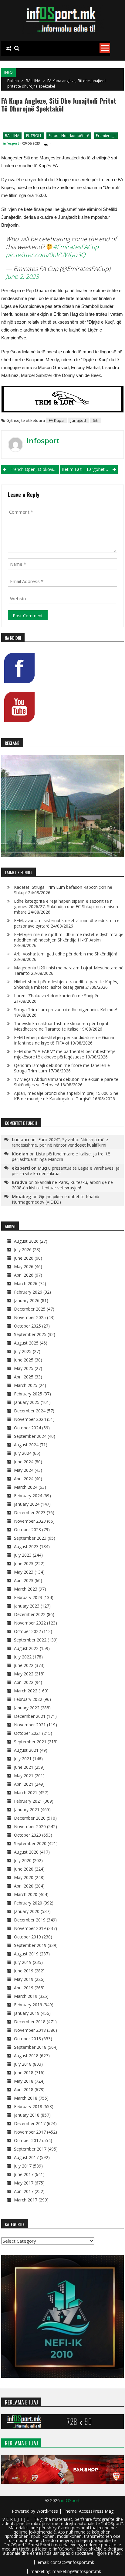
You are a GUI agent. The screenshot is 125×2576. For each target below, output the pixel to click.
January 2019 (27, 2013)
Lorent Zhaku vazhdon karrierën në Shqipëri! (57, 996)
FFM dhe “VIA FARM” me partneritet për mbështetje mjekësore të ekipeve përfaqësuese (65, 1054)
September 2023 (30, 1538)
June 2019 (24, 1971)
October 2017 (27, 2140)
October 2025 (27, 1326)
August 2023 (26, 1546)
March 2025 (26, 1385)
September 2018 (30, 2047)
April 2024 (24, 1479)
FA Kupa (56, 420)
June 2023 (24, 1563)
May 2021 (24, 1776)
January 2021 (27, 1810)
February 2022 (28, 1699)
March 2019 (26, 1996)
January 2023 (27, 1606)
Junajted (78, 420)
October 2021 (27, 1733)
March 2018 (26, 2098)
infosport (11, 143)
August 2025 (26, 1343)
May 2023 (24, 1572)
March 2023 (26, 1589)
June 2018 (24, 2073)
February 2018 (28, 2106)
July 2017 (23, 2166)
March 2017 (26, 2200)
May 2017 (24, 2183)
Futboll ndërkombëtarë (69, 136)
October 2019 (27, 1937)
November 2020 (30, 1826)
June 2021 (24, 1767)
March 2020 (26, 1894)
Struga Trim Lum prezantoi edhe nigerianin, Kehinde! (65, 1010)
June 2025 (24, 1360)
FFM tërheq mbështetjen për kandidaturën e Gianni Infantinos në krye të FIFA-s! (64, 1040)
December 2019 (30, 1920)
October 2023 (27, 1530)
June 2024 (24, 1462)
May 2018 (24, 2081)
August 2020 (26, 1852)
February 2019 (28, 2005)
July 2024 (23, 1453)
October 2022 (27, 1631)
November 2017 (30, 2132)
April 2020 (24, 1886)
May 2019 (24, 1979)
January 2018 (27, 2115)
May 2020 (24, 1877)
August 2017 (26, 2157)
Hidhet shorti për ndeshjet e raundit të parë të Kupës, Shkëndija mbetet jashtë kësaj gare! (66, 984)
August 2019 (26, 1954)
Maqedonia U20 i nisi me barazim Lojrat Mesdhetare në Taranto (69, 970)
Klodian (20, 1154)
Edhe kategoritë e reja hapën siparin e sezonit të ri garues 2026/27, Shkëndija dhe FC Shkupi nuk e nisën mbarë (66, 906)
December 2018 (30, 2022)
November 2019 (30, 1928)
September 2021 (30, 1742)
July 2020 (23, 1860)
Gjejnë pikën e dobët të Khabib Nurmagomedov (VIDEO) (56, 1199)
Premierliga (106, 136)
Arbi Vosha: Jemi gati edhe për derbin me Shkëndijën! (65, 954)
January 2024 (27, 1504)
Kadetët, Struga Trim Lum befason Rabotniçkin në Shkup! (63, 890)
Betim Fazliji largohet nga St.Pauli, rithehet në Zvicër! (90, 469)
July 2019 (23, 1962)
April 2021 (24, 1784)
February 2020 (28, 1903)
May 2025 (24, 1368)
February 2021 (28, 1801)
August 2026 (26, 1241)
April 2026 (24, 1275)
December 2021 (30, 1716)
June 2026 (24, 1258)
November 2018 (30, 2030)
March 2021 (26, 1793)
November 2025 (30, 1317)
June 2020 (24, 1869)
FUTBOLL (34, 136)
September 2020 (30, 1843)
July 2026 (23, 1250)
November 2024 (30, 1419)
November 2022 (30, 1623)
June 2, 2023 (22, 277)
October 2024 (27, 1428)
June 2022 (24, 1665)
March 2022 (26, 1691)
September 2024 (30, 1436)
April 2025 (24, 1377)
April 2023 (24, 1580)
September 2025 (30, 1334)
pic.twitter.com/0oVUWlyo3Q (46, 255)
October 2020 (27, 1835)
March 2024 (26, 1487)
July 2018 (23, 2064)
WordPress (48, 2511)
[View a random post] (8, 48)
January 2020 (27, 1911)
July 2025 (23, 1351)
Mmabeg (22, 1196)
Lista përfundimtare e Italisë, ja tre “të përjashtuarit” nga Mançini (61, 1156)
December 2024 (30, 1411)
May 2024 (24, 1470)
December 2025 (30, 1309)
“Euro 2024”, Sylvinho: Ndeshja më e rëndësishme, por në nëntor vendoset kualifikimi (60, 1142)
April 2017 (24, 2191)
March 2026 (26, 1283)
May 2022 (24, 1674)
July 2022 (23, 1657)
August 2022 (26, 1648)
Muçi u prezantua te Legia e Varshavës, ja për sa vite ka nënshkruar (66, 1171)
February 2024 (28, 1496)
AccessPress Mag (96, 2511)
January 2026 (27, 1300)
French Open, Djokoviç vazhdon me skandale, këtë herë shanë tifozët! (35, 469)
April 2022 (24, 1682)
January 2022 (27, 1708)
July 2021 (23, 1759)
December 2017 (30, 2123)
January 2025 (27, 1402)
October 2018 (27, 2039)
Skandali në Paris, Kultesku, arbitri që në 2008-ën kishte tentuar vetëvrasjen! (62, 1185)
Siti (96, 420)
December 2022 (30, 1614)
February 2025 (28, 1394)
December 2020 (30, 1818)
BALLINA (33, 81)
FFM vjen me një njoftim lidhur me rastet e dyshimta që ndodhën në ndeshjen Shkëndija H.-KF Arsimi (69, 937)
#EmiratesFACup (76, 247)
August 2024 (26, 1445)
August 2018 (26, 2056)
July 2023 (23, 1555)
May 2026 (24, 1266)
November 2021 (30, 1725)
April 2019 (24, 1988)
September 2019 (30, 1945)
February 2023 (28, 1597)
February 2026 (28, 1292)
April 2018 (24, 2089)
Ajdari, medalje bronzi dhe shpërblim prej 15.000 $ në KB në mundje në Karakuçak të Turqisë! (66, 1096)
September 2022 (30, 1640)
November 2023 (30, 1521)
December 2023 (30, 1513)
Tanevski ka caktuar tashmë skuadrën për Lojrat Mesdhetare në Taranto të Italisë (61, 1026)
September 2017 (30, 2149)
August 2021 (26, 1750)
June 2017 (24, 2174)
